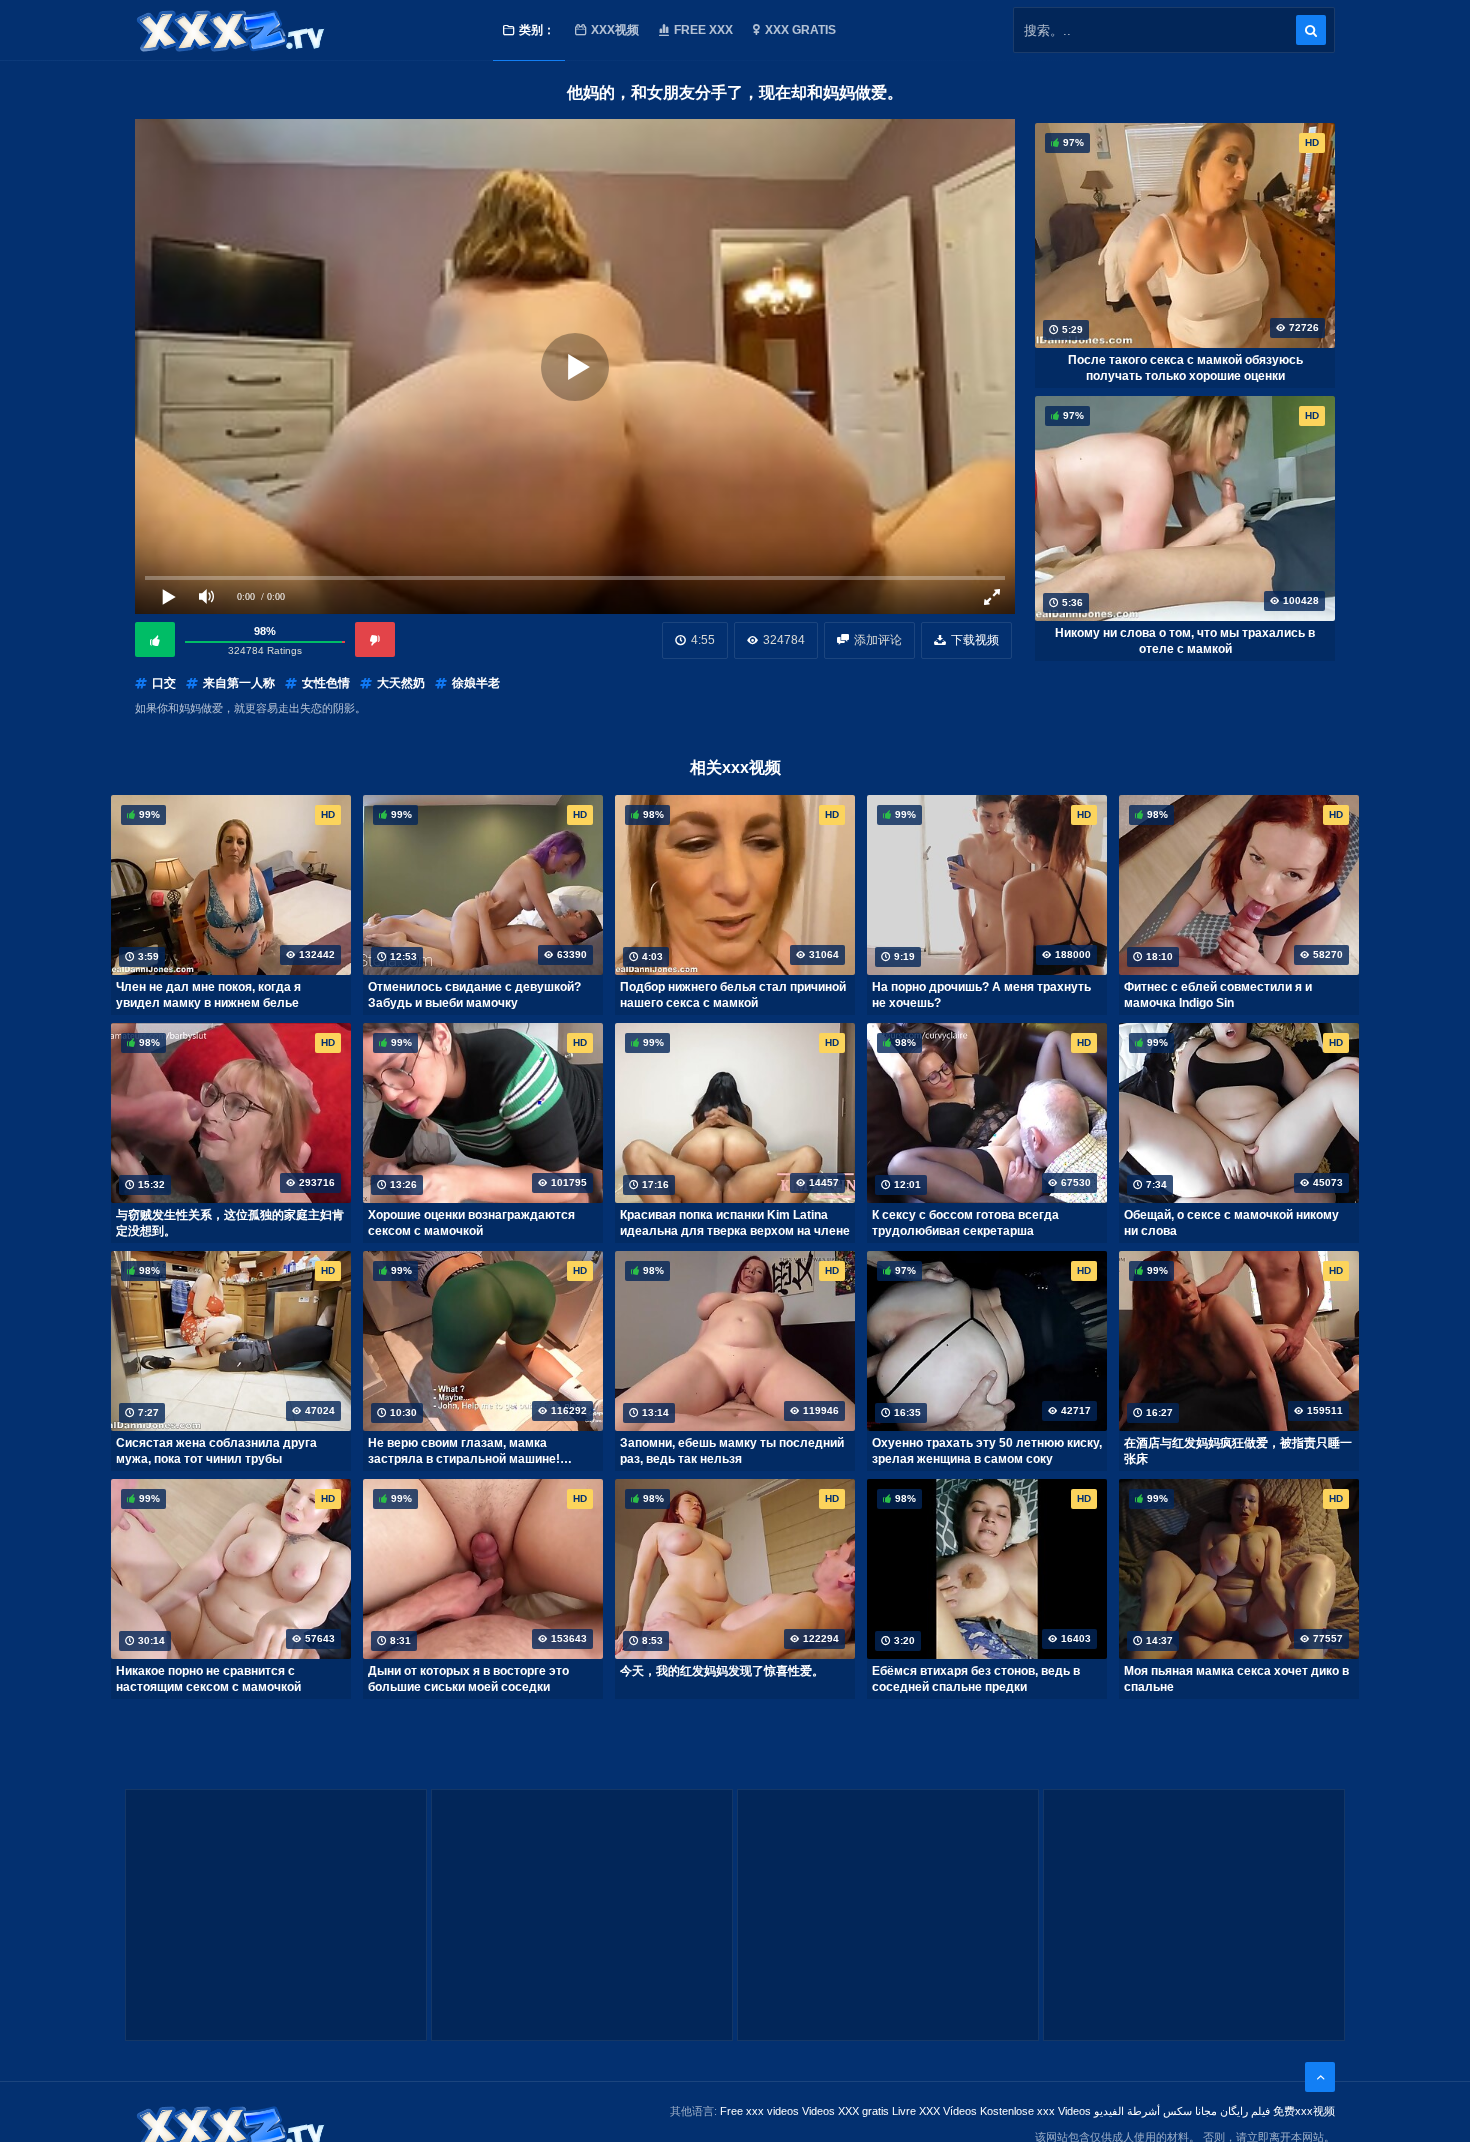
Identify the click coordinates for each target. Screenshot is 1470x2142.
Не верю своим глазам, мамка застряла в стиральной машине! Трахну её (464, 1451)
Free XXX (703, 30)
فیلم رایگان (1245, 2111)
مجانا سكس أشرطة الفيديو (1155, 2111)
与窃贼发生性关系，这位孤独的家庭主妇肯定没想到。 (230, 1223)
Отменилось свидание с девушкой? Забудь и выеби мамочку (474, 995)
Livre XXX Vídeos (934, 2111)
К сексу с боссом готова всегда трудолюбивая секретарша (965, 1223)
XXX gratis (800, 30)
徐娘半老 (476, 683)
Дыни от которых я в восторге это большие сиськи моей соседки (468, 1679)
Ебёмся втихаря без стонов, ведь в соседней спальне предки (976, 1679)
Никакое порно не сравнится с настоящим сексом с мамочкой (208, 1679)
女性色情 (326, 683)
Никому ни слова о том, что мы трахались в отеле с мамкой (1185, 641)
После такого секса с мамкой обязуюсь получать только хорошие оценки (1185, 368)
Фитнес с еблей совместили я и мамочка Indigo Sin (1218, 995)
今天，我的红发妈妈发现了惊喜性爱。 (722, 1671)
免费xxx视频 (1304, 2111)
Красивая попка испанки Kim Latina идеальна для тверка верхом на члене (735, 1223)
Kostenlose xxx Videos (1035, 2111)
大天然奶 (401, 683)
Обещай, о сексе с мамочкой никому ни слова (1231, 1223)
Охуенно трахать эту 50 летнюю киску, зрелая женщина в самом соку (987, 1451)
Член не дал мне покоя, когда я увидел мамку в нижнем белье (208, 995)
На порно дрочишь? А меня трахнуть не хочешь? (981, 995)
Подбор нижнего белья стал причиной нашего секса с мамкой (733, 995)
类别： (537, 30)
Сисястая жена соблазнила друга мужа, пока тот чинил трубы (216, 1451)
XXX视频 (615, 30)
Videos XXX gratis (845, 2111)
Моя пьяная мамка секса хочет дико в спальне (1236, 1679)
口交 (164, 683)
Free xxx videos (759, 2111)
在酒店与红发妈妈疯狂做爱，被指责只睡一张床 (1238, 1451)
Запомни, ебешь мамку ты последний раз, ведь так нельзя (732, 1451)
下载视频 (975, 640)
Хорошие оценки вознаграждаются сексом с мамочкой (471, 1223)
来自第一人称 (239, 683)
